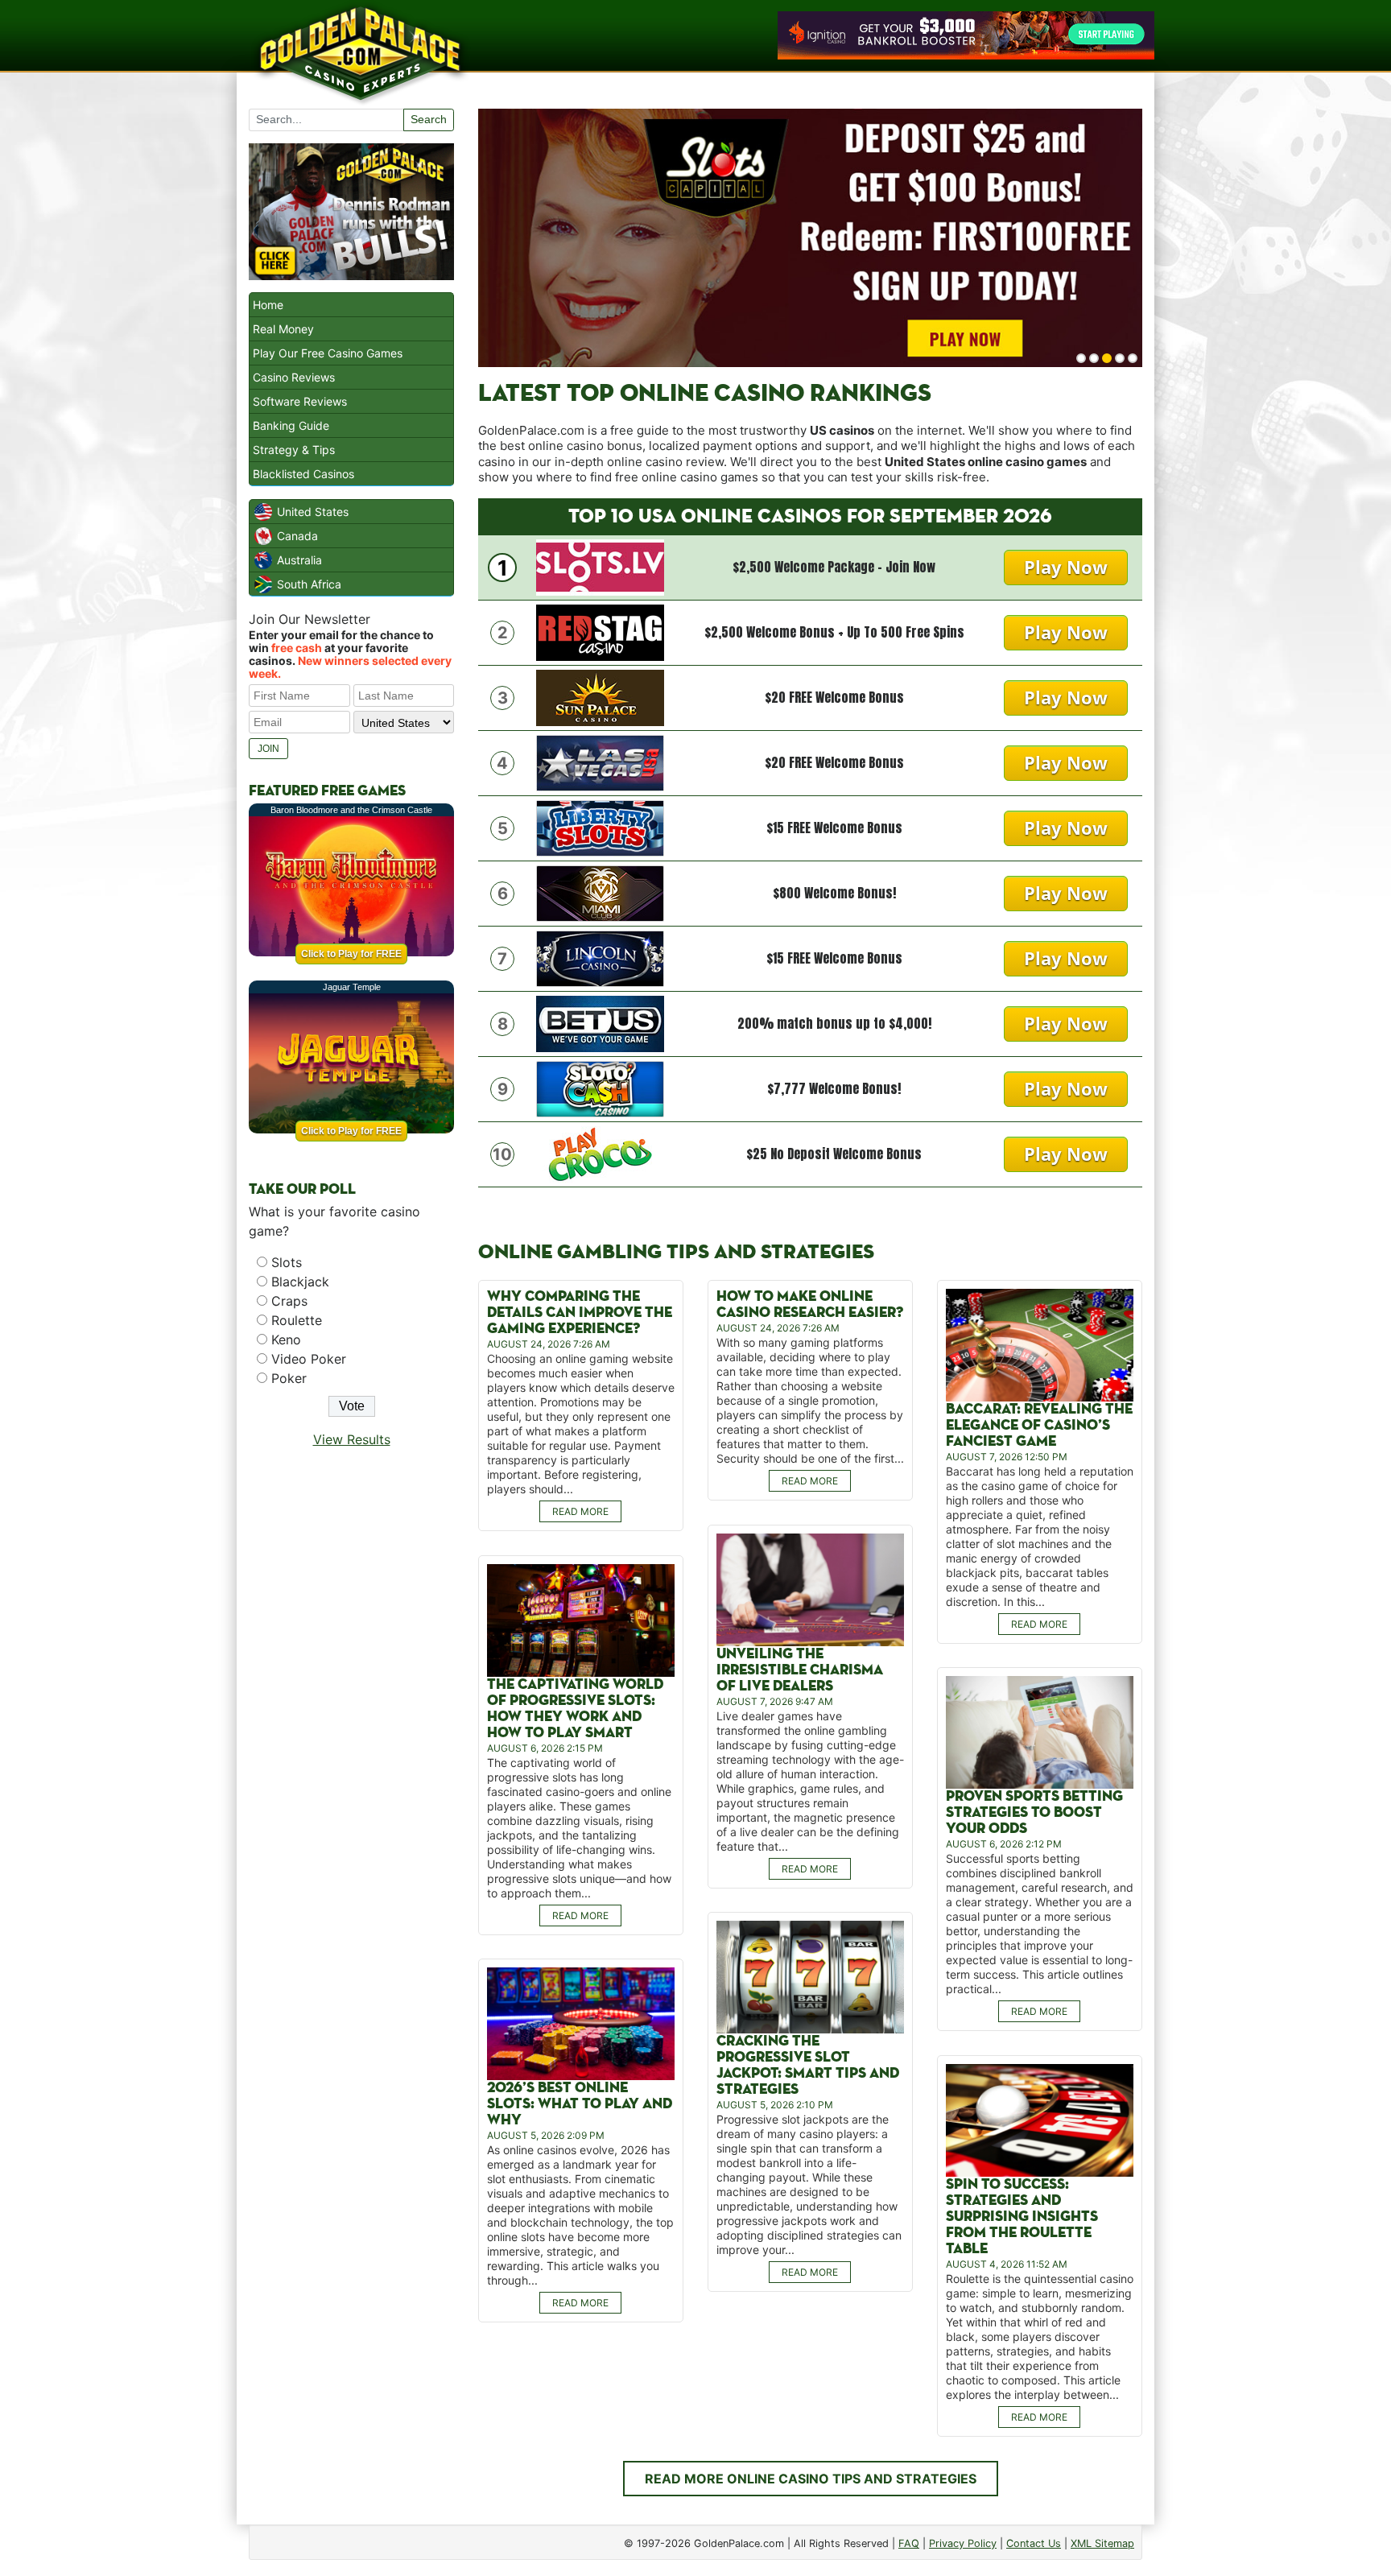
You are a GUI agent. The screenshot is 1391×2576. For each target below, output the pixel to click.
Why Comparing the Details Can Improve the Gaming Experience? (580, 1313)
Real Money (283, 329)
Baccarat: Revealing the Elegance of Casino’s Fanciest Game (1039, 1425)
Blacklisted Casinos (303, 474)
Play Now (1066, 567)
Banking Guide (291, 425)
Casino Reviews (294, 377)
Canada (297, 536)
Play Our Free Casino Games (328, 353)
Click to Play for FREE (351, 954)
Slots (287, 1262)
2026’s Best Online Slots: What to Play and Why (580, 2104)
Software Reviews (300, 401)
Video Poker (309, 1359)
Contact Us (1034, 2543)
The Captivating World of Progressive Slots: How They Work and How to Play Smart (575, 1709)
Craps (289, 1301)
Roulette (297, 1320)
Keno (286, 1340)
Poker (289, 1378)
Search (429, 119)
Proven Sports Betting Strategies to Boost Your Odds (1034, 1812)
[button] (1081, 358)
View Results (352, 1439)
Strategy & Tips (294, 450)
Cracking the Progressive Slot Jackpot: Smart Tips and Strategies (808, 2065)
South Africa (309, 584)
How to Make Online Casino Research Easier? (810, 1305)
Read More (580, 1511)
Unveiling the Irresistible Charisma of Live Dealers (800, 1670)
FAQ (909, 2543)
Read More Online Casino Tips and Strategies (811, 2479)
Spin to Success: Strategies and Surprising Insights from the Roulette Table (1022, 2217)
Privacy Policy (963, 2543)
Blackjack (300, 1282)
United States (313, 512)
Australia (299, 560)
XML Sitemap (1102, 2543)
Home (268, 305)
